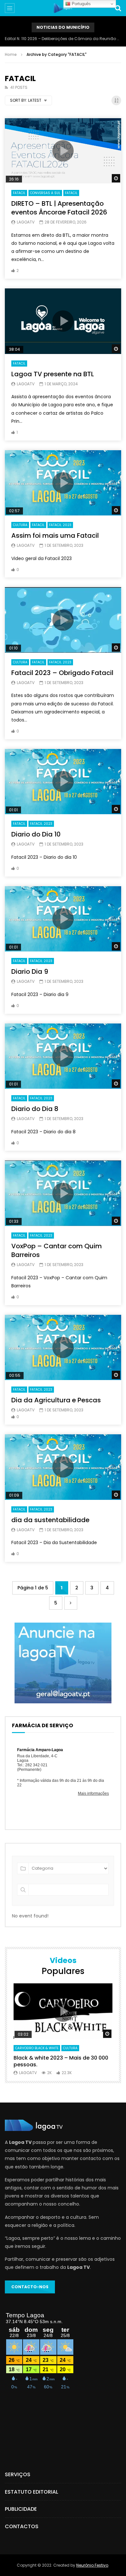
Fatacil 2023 (60, 525)
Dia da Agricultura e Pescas (56, 1400)
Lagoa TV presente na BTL (53, 374)
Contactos (22, 2526)
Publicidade (21, 2509)
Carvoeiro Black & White (37, 2048)
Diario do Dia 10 (36, 834)
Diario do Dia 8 (35, 1109)
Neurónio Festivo (92, 2565)
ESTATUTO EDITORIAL (31, 2492)
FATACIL (71, 193)
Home (11, 54)
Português (81, 4)
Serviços (18, 2474)
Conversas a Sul (45, 193)
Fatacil (19, 193)
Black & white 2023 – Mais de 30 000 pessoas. (61, 2061)
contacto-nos (30, 2287)
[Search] (118, 8)
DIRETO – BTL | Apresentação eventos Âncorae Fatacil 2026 (59, 208)
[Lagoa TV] (63, 8)
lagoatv (26, 222)
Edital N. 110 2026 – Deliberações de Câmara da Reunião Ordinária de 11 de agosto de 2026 (63, 39)
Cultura (20, 525)
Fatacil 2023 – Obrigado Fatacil (62, 673)
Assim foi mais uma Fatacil (55, 535)
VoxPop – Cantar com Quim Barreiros (57, 1250)
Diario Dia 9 (30, 971)
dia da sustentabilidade (50, 1520)
